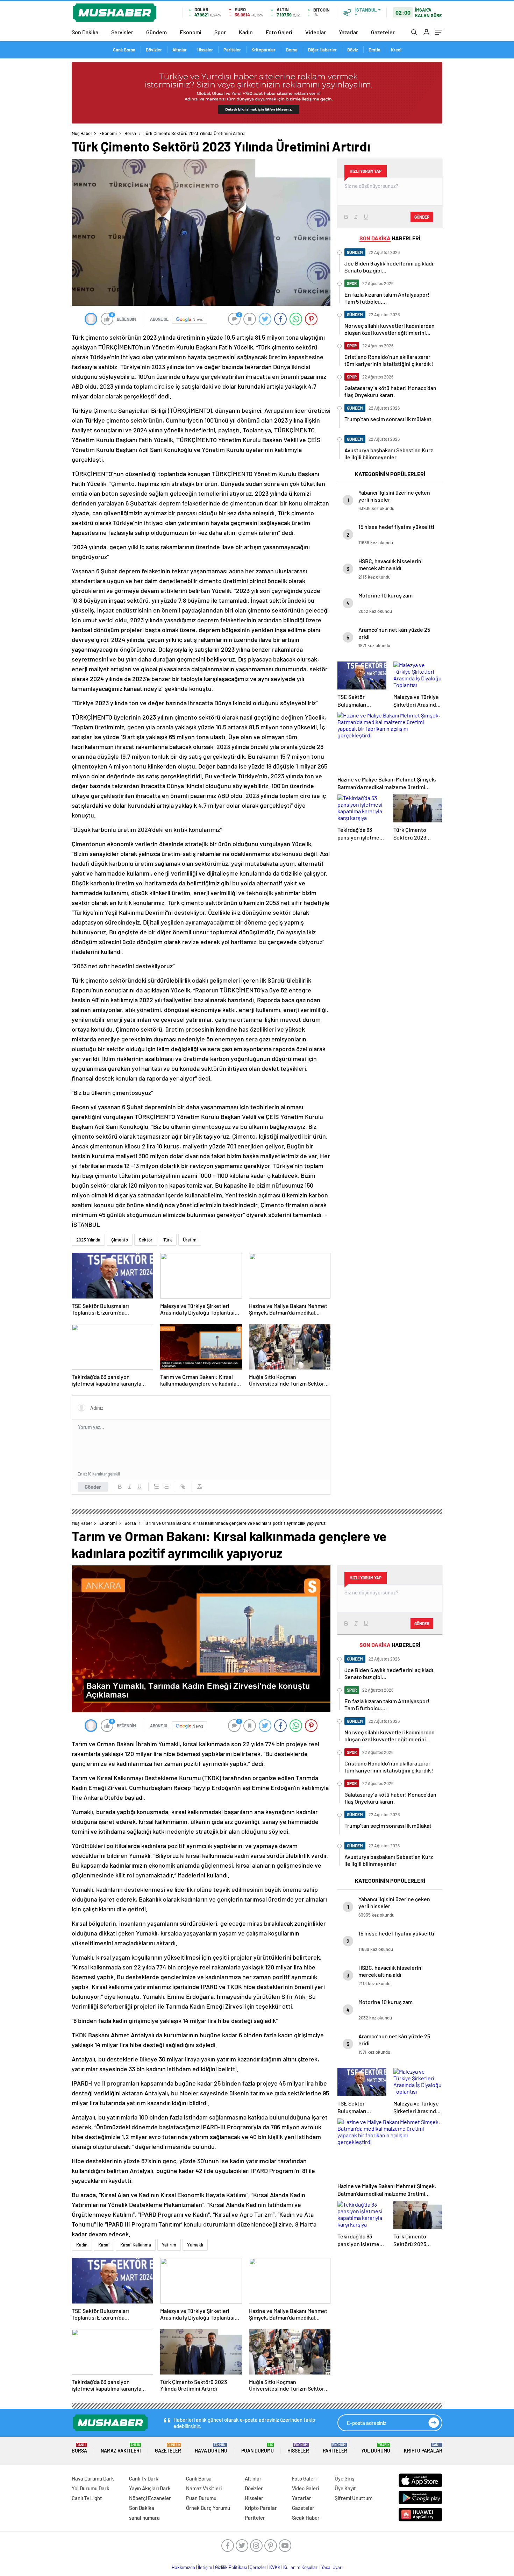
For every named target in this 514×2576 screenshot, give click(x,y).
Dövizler (154, 50)
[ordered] (156, 1487)
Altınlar (180, 50)
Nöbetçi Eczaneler (150, 2498)
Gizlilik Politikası (231, 2567)
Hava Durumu (211, 2448)
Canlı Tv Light (87, 2498)
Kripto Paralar (423, 2448)
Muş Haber (82, 133)
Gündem (156, 32)
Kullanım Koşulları (301, 2567)
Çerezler (258, 2567)
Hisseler (205, 50)
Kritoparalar (263, 50)
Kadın (246, 32)
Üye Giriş (344, 2478)
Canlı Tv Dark (144, 2478)
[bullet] (166, 1487)
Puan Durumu (258, 2448)
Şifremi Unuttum (354, 2498)
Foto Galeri (279, 32)
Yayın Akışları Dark (150, 2488)
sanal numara (144, 2518)
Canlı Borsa (124, 50)
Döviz (353, 50)
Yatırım (169, 2245)
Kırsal (104, 2245)
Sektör (146, 1240)
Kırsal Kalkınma (136, 2245)
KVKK (275, 2567)
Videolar (316, 32)
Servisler (122, 32)
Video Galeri (305, 2488)
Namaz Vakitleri (121, 2448)
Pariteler (232, 50)
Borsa (292, 50)
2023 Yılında (88, 1240)
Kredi (396, 50)
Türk (168, 1240)
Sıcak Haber (306, 2518)
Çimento (120, 1240)
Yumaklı (195, 2245)
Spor (220, 32)
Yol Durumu (376, 2448)
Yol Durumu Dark (91, 2488)
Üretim (190, 1240)
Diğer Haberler (322, 50)
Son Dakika (85, 32)
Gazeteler (383, 32)
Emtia (374, 50)
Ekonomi (191, 32)
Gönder (93, 1487)
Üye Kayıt (345, 2488)
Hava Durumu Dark (93, 2478)
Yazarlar (348, 32)
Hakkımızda (183, 2567)
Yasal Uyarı (332, 2567)
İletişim (205, 2567)
